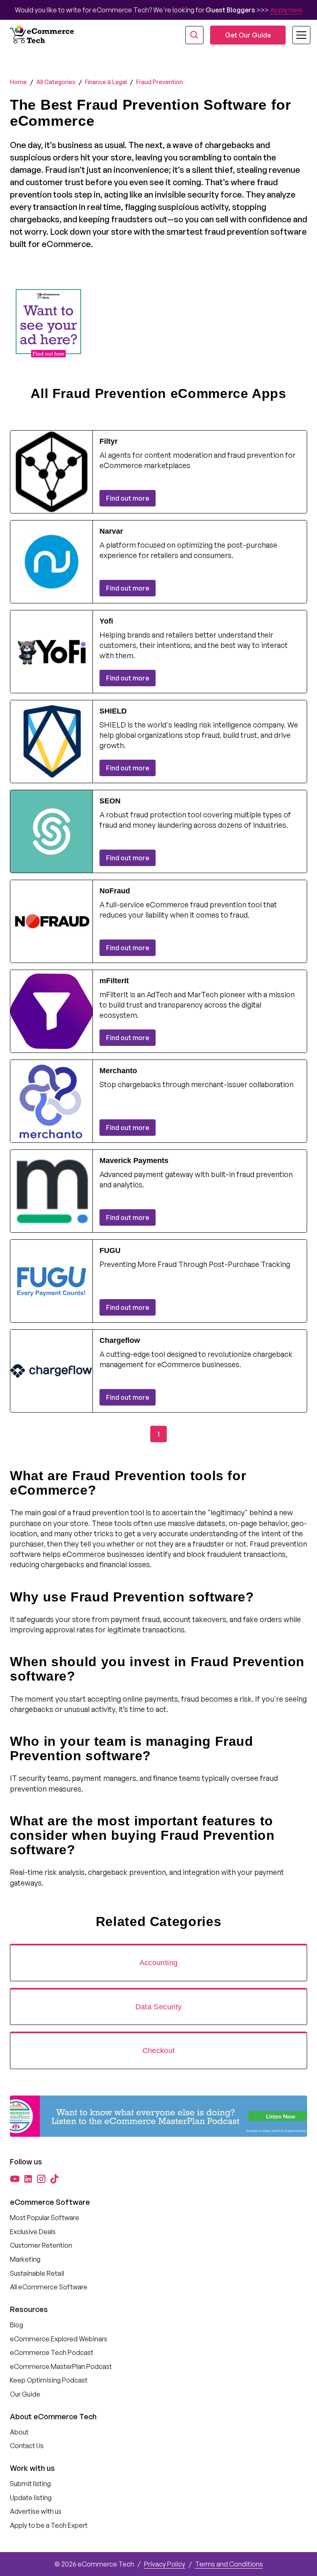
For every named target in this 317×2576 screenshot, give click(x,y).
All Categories (56, 82)
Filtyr (109, 441)
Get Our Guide (248, 35)
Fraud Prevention (160, 82)
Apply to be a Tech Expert (49, 2525)
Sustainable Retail (37, 2273)
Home (18, 82)
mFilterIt (114, 981)
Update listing (31, 2498)
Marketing (25, 2259)
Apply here (286, 10)
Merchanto (118, 1071)
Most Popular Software (45, 2218)
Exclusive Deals (33, 2232)
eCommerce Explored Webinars (59, 2339)
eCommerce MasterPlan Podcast (61, 2366)
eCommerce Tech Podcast (52, 2352)
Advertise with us (36, 2511)
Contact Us (27, 2446)
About (19, 2432)
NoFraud (115, 891)
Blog (17, 2325)
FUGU (110, 1250)
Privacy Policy (165, 2564)
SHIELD (113, 711)
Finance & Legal (106, 82)
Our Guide (25, 2394)
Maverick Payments (134, 1161)
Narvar (111, 531)
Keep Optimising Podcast (49, 2380)
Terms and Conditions (229, 2564)
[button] (296, 35)
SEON (110, 801)
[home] (43, 35)
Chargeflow (120, 1340)
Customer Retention (41, 2245)
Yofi (106, 621)
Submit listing (30, 2484)
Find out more (128, 498)
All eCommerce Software (49, 2287)
